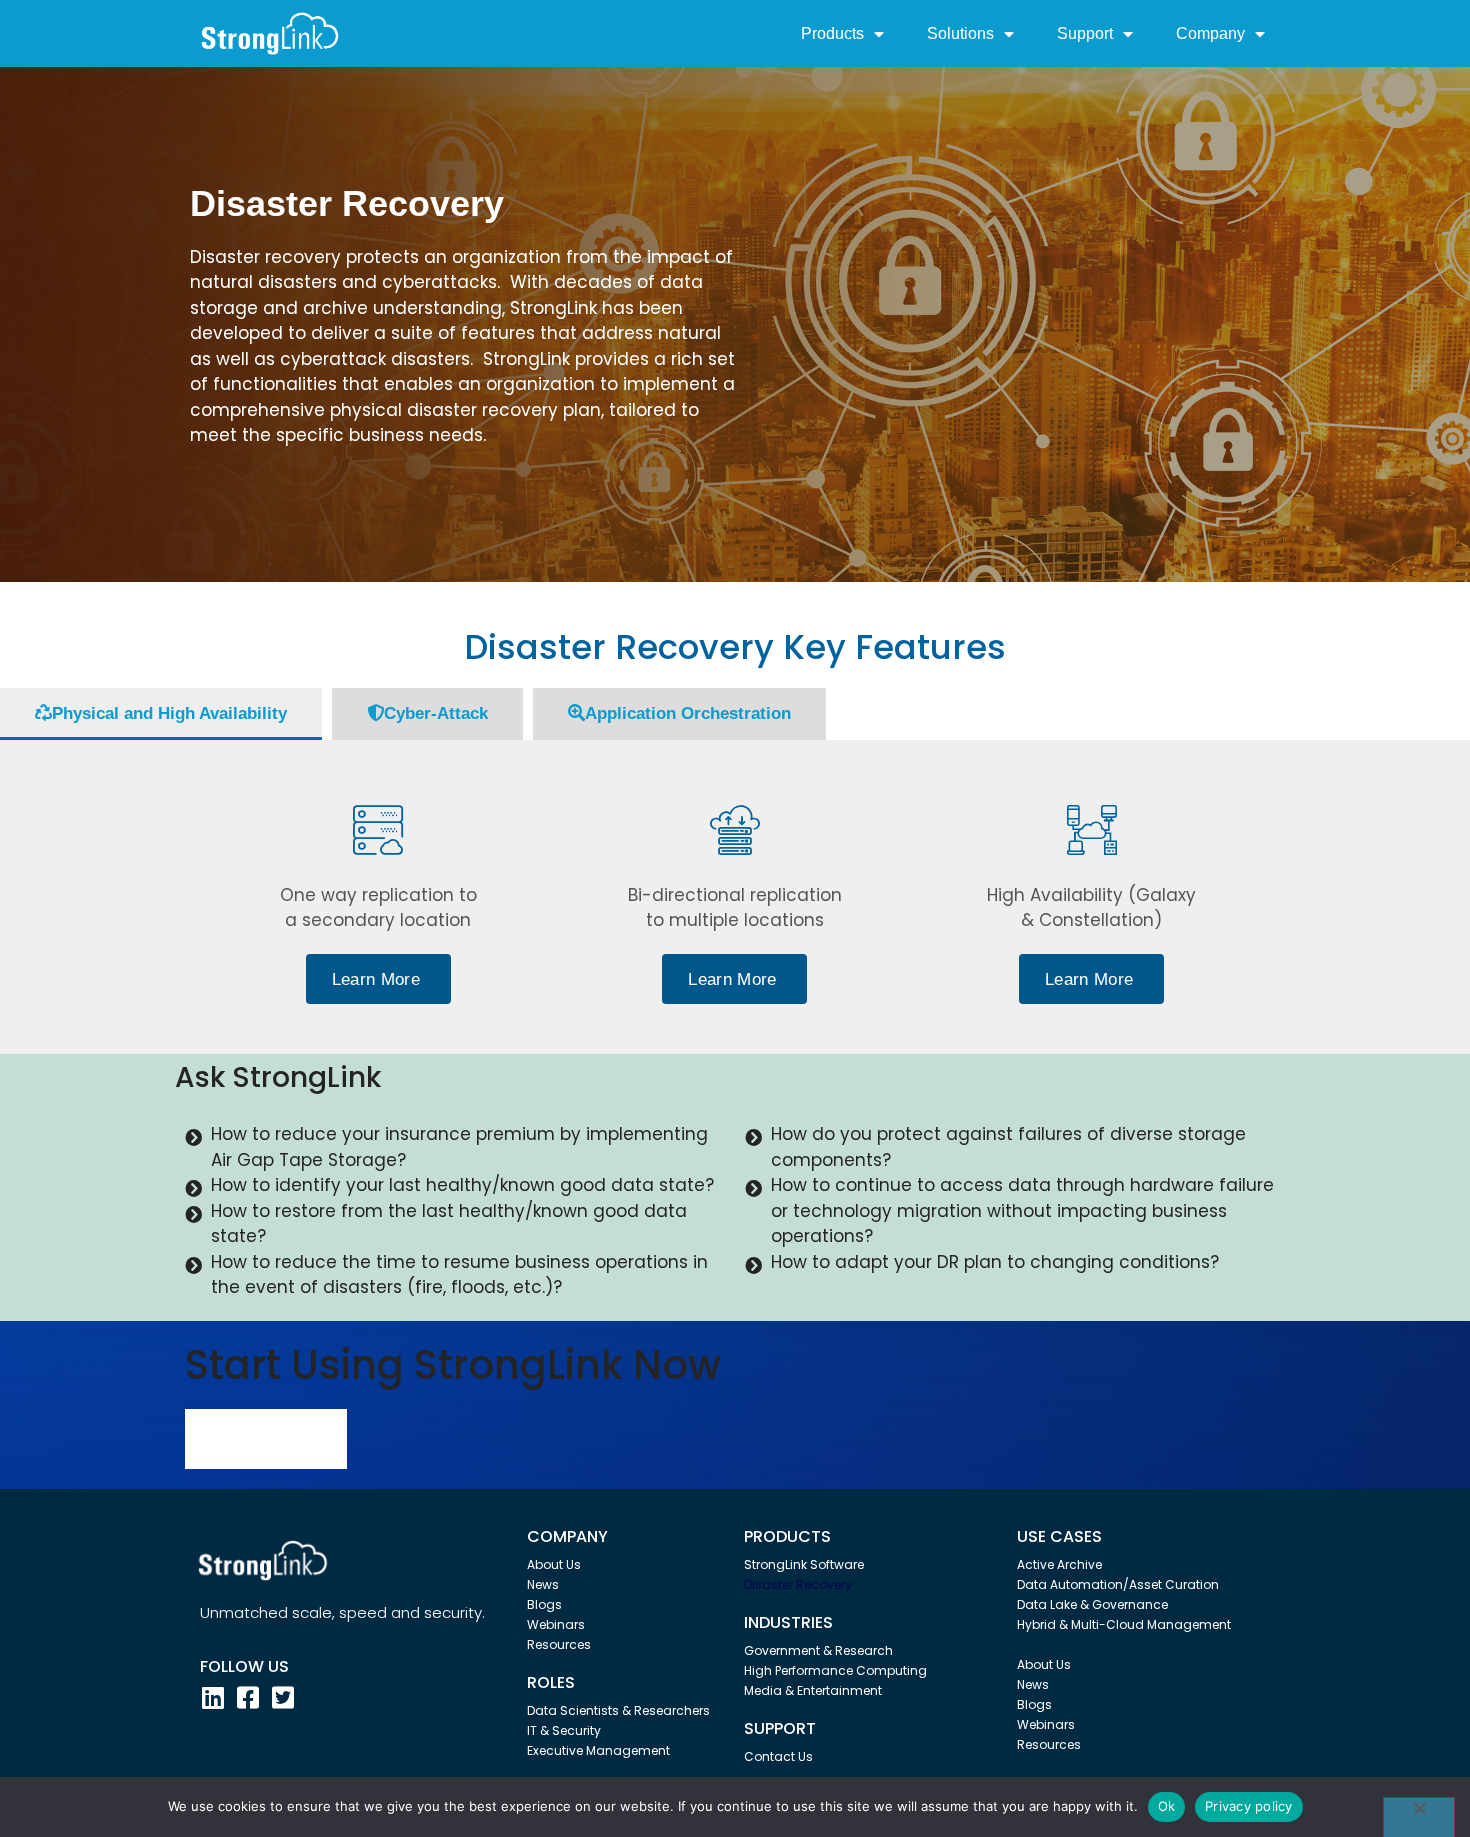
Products (832, 33)
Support (1085, 33)
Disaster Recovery (798, 1584)
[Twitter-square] (282, 1697)
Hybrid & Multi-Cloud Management (1124, 1624)
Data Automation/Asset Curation (1118, 1584)
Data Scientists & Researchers (618, 1710)
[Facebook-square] (247, 1697)
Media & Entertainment (813, 1690)
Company (1210, 33)
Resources (559, 1644)
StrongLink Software (804, 1564)
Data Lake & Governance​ (1092, 1604)
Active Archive (1059, 1564)
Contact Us (778, 1756)
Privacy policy (1249, 1806)
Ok (1167, 1806)
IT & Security (564, 1730)
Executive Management (598, 1750)
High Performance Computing (835, 1670)
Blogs (544, 1604)
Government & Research (818, 1650)
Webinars (556, 1624)
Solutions (960, 33)
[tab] (161, 714)
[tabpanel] (735, 897)
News (543, 1584)
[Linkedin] (212, 1697)
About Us (554, 1564)
